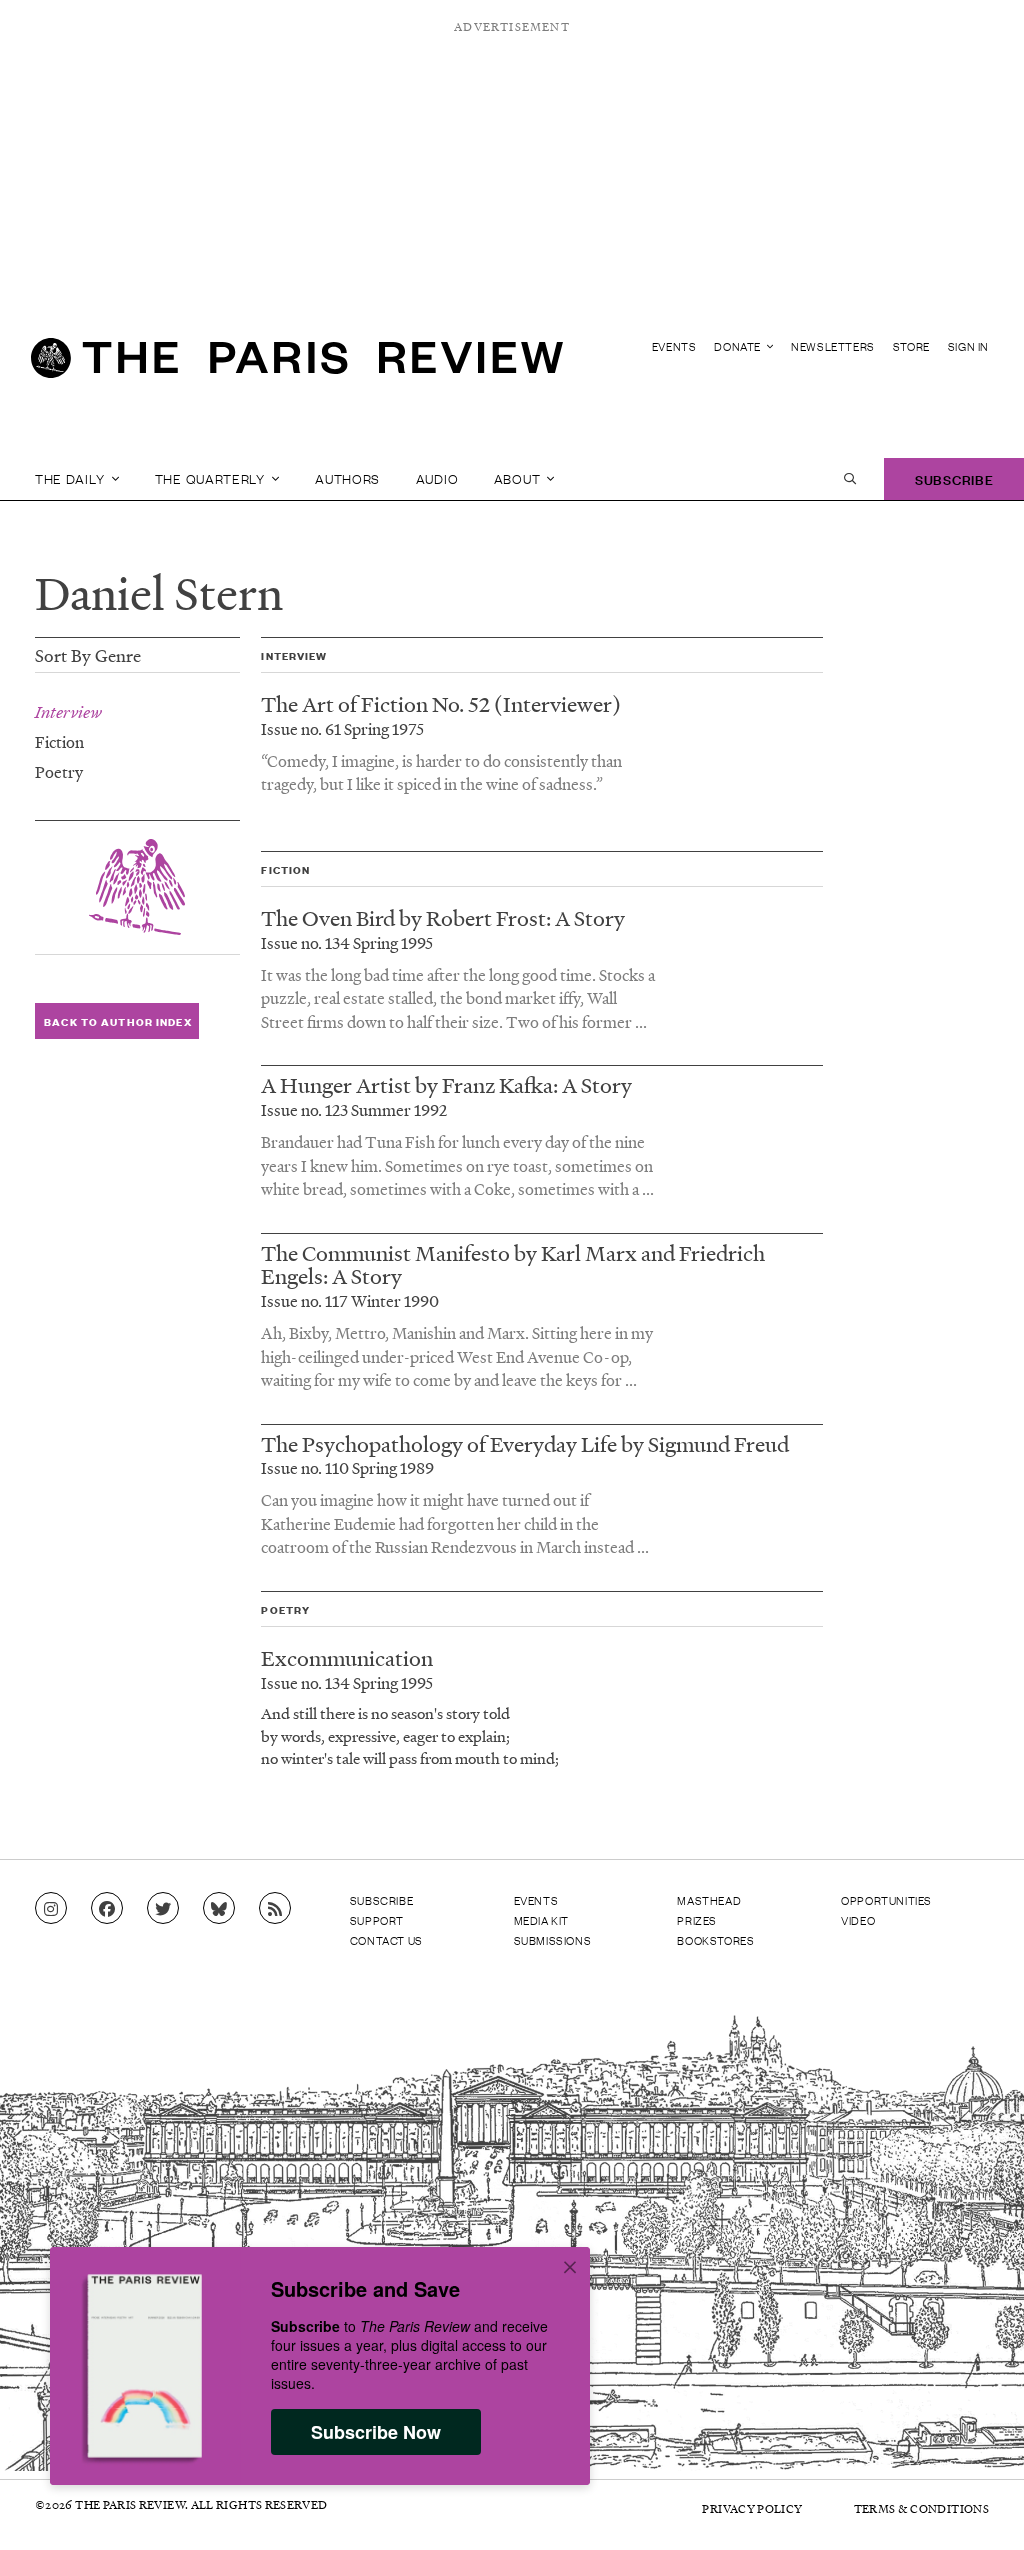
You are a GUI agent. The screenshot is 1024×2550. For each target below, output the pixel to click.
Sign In (968, 346)
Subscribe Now (376, 2432)
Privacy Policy (752, 2508)
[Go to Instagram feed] (51, 1909)
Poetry (59, 771)
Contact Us (386, 1940)
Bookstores (715, 1940)
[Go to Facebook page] (107, 1909)
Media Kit (541, 1920)
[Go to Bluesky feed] (219, 1909)
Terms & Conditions (921, 2508)
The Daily (71, 478)
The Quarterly (212, 478)
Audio (437, 478)
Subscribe (954, 478)
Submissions (553, 1940)
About (519, 478)
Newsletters (833, 346)
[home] (297, 366)
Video (858, 1920)
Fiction (59, 741)
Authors (347, 478)
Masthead (709, 1900)
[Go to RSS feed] (275, 1909)
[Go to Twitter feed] (163, 1909)
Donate (738, 346)
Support (377, 1920)
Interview (68, 712)
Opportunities (886, 1900)
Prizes (697, 1920)
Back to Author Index (117, 1021)
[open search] (850, 479)
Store (911, 346)
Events (674, 346)
